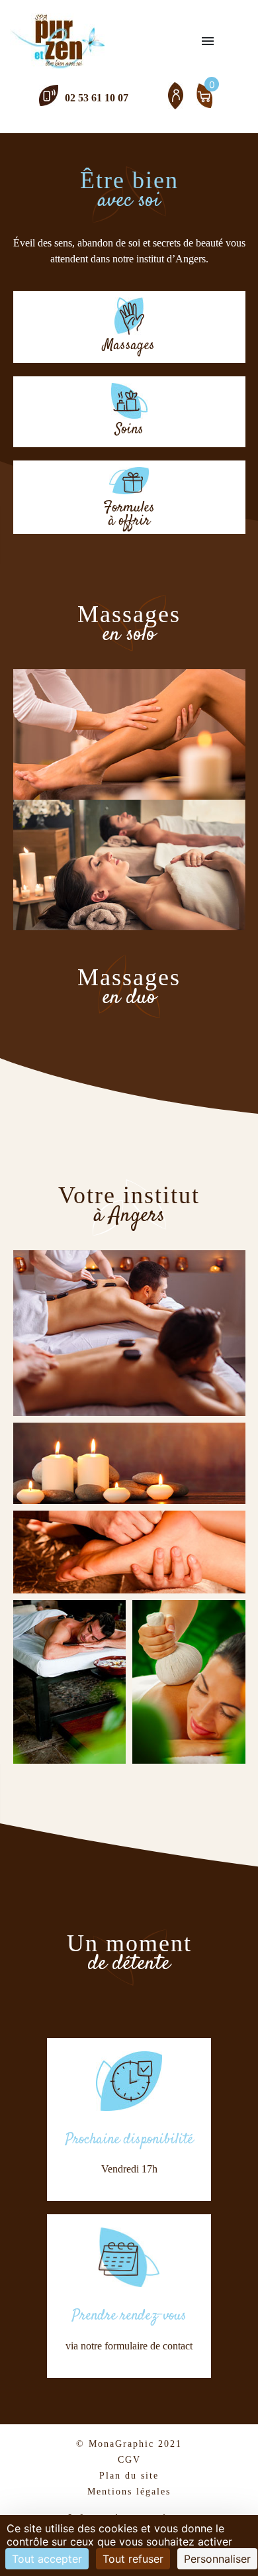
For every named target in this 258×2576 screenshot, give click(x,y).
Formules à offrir (129, 512)
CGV (129, 2460)
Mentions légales (129, 2492)
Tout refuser (133, 2559)
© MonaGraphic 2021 (129, 2444)
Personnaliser (217, 2559)
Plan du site (129, 2476)
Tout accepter (47, 2559)
